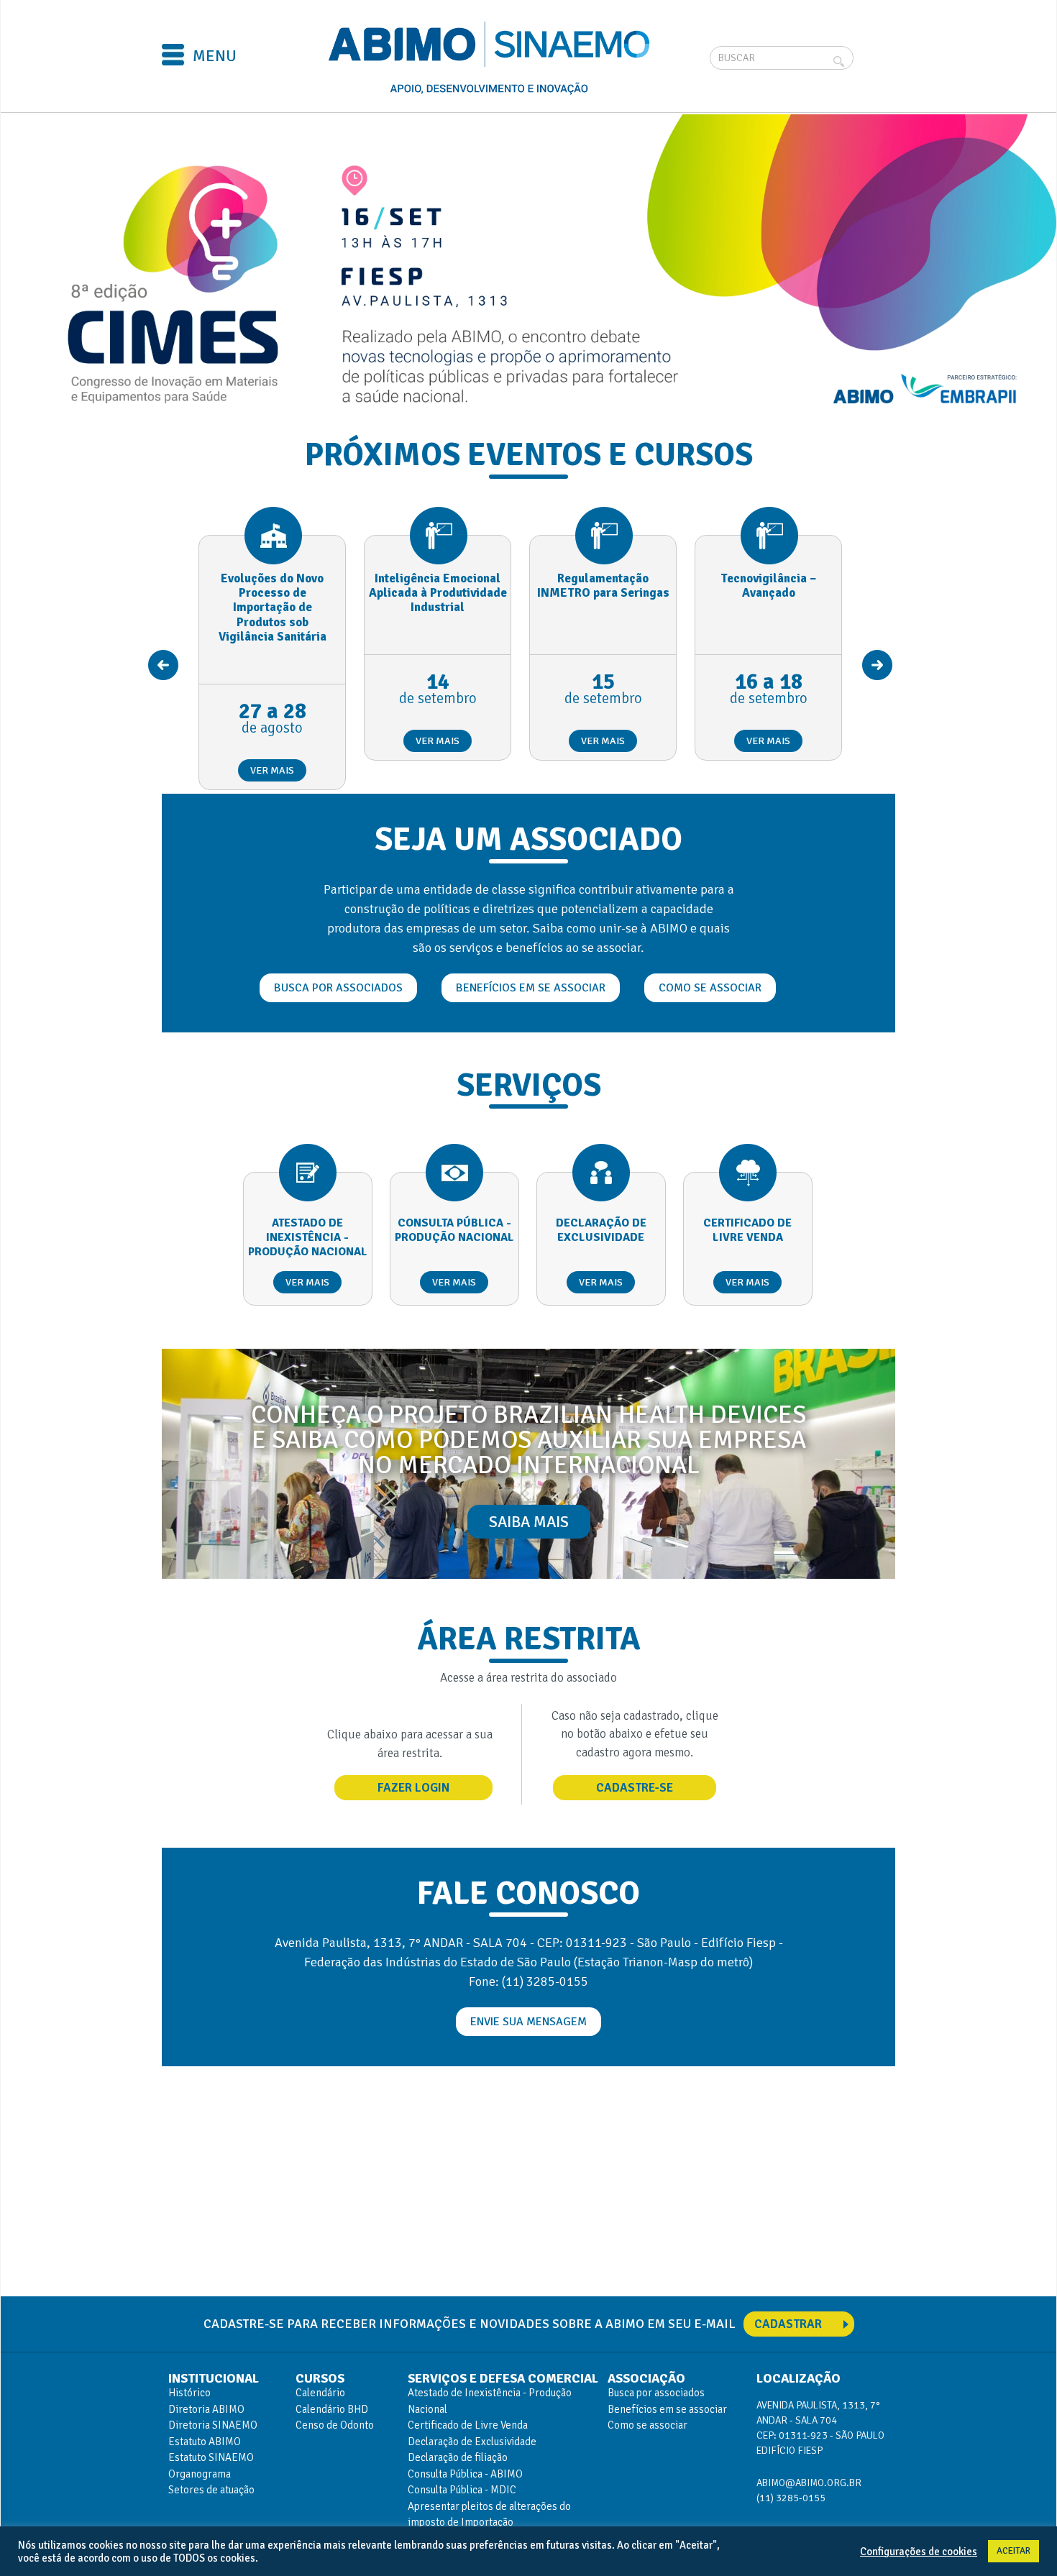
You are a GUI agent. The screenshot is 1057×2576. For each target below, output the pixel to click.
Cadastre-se (635, 1788)
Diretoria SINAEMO (213, 2425)
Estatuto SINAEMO (211, 2457)
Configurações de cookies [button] (919, 2552)
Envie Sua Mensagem (528, 2022)
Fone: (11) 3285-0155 (528, 1981)
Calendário (320, 2393)
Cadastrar (788, 2324)
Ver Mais (272, 770)
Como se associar (710, 988)
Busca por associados (656, 2393)
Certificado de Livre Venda (468, 2425)
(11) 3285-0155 (791, 2498)
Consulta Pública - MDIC (462, 2490)
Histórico (189, 2393)
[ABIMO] (491, 58)
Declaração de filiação (458, 2457)
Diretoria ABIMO (206, 2409)
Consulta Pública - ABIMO (465, 2474)
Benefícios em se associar (531, 988)
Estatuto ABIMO (205, 2442)
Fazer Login (413, 1788)
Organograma (200, 2474)
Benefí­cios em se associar (667, 2409)
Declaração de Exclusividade (472, 2442)
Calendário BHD (332, 2409)
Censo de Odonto (335, 2425)
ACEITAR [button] (1013, 2551)
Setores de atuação (211, 2490)
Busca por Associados (338, 988)
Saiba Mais (529, 1522)
